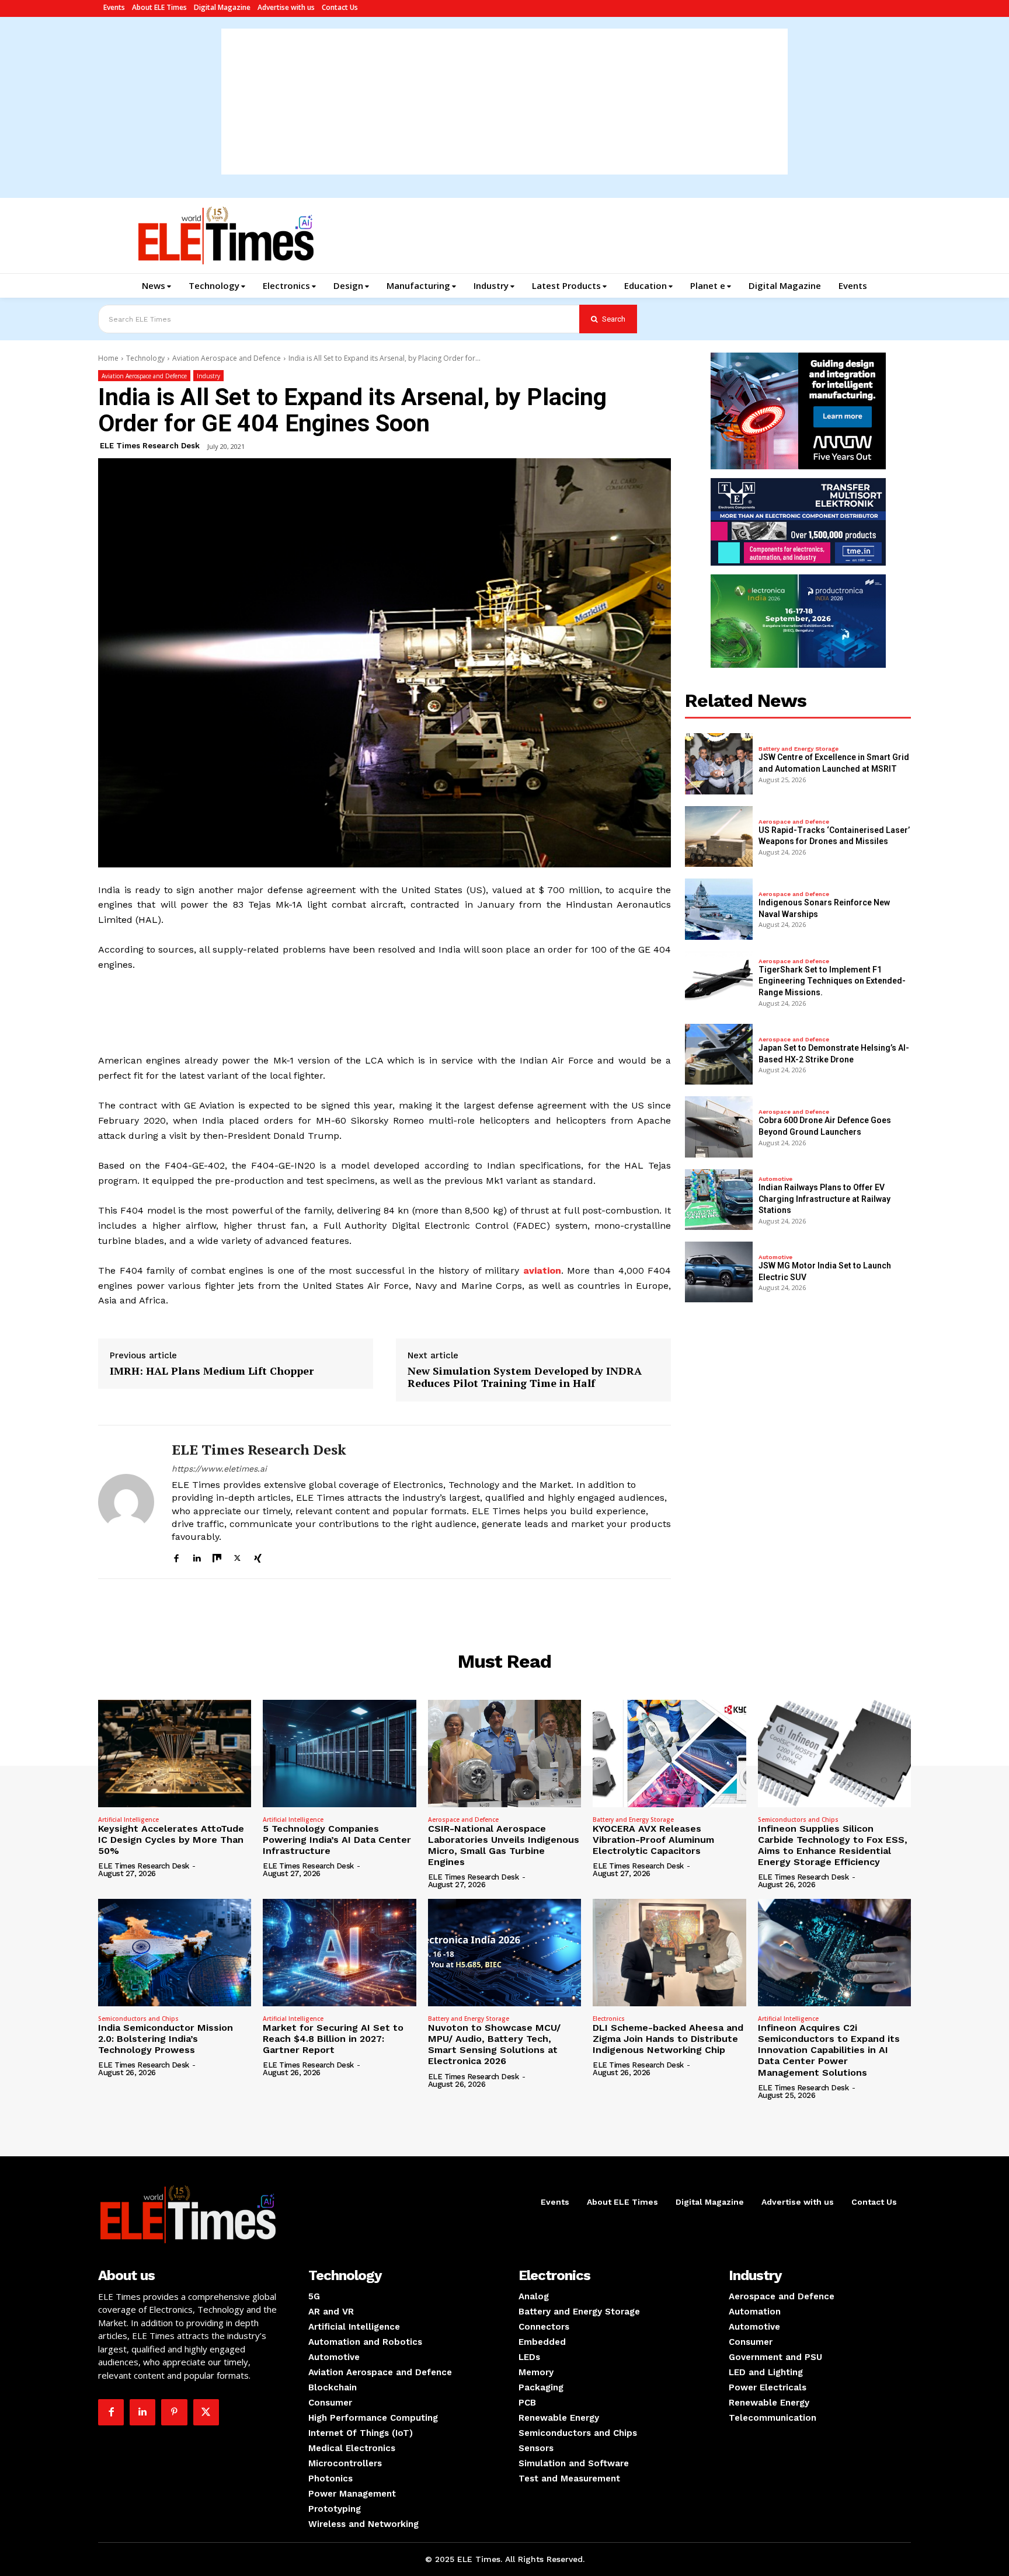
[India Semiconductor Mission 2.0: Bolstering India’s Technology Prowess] (175, 1953)
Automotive (775, 1179)
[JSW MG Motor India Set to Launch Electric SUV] (719, 1272)
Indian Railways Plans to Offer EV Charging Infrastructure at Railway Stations (824, 1199)
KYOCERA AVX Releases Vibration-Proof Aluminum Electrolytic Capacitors (653, 1840)
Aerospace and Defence (794, 822)
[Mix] (217, 1557)
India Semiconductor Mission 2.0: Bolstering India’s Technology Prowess (166, 2039)
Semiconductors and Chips (798, 1819)
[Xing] (258, 1557)
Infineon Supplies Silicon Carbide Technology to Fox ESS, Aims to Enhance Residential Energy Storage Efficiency (833, 1845)
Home (108, 358)
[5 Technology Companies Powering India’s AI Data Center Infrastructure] (339, 1754)
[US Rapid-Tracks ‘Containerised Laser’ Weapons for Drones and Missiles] (719, 836)
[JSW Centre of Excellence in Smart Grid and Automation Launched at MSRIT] (719, 764)
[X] (237, 1557)
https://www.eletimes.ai (219, 1469)
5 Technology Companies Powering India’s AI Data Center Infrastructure (337, 1840)
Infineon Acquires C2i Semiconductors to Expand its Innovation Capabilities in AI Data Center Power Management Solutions (829, 2050)
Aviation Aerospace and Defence (227, 358)
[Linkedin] (196, 1557)
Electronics (609, 2019)
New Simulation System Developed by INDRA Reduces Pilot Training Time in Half (525, 1377)
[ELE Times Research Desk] (126, 1502)
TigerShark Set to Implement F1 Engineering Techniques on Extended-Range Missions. (832, 981)
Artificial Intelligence (128, 1819)
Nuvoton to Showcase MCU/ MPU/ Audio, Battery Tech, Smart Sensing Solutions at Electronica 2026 (494, 2045)
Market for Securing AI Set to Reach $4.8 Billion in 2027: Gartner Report (333, 2039)
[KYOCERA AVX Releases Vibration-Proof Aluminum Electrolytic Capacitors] (669, 1754)
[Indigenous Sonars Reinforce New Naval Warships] (719, 909)
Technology (145, 358)
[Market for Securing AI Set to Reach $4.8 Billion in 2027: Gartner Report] (339, 1953)
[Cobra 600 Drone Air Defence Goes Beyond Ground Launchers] (719, 1127)
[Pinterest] (174, 2412)
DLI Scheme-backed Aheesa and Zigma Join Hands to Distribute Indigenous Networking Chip (668, 2039)
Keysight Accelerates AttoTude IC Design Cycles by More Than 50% (171, 1840)
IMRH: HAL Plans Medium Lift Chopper (212, 1371)
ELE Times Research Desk (150, 446)
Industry (208, 376)
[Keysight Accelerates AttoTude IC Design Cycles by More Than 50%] (175, 1754)
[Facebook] (176, 1557)
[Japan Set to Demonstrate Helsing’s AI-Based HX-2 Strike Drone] (719, 1054)
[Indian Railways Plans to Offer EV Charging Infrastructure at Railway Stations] (719, 1200)
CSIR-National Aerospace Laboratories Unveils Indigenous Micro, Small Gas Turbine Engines (504, 1845)
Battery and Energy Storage (798, 749)
